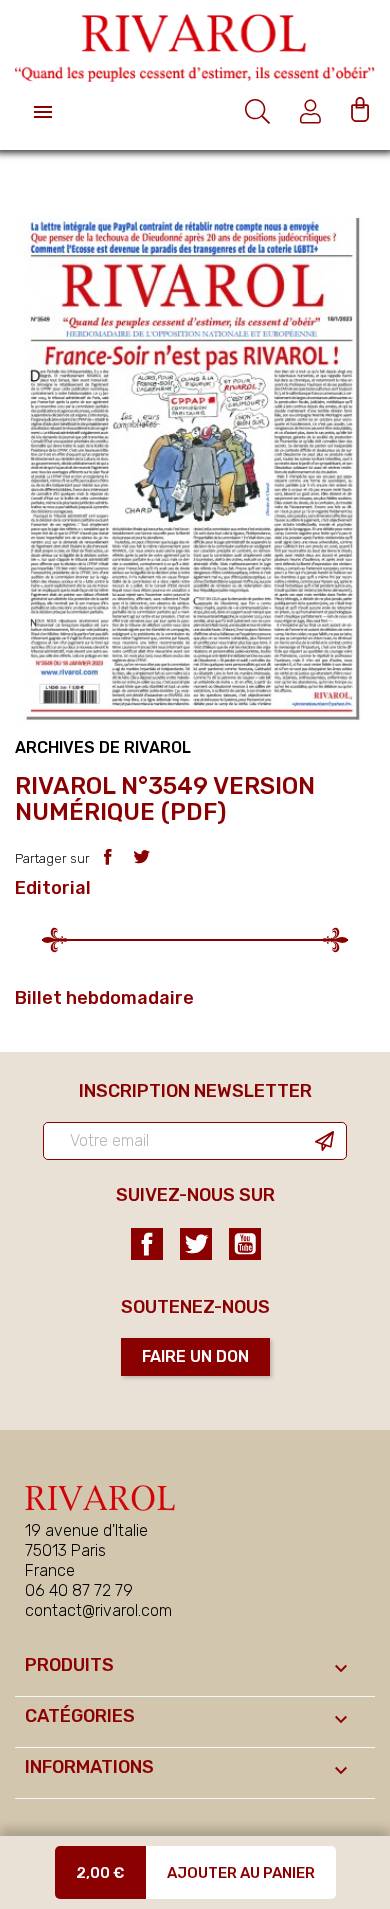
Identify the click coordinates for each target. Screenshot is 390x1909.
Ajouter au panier (241, 1873)
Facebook (147, 1244)
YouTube (245, 1244)
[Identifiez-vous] (313, 111)
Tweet (141, 856)
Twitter (196, 1244)
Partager (107, 856)
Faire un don (195, 1356)
